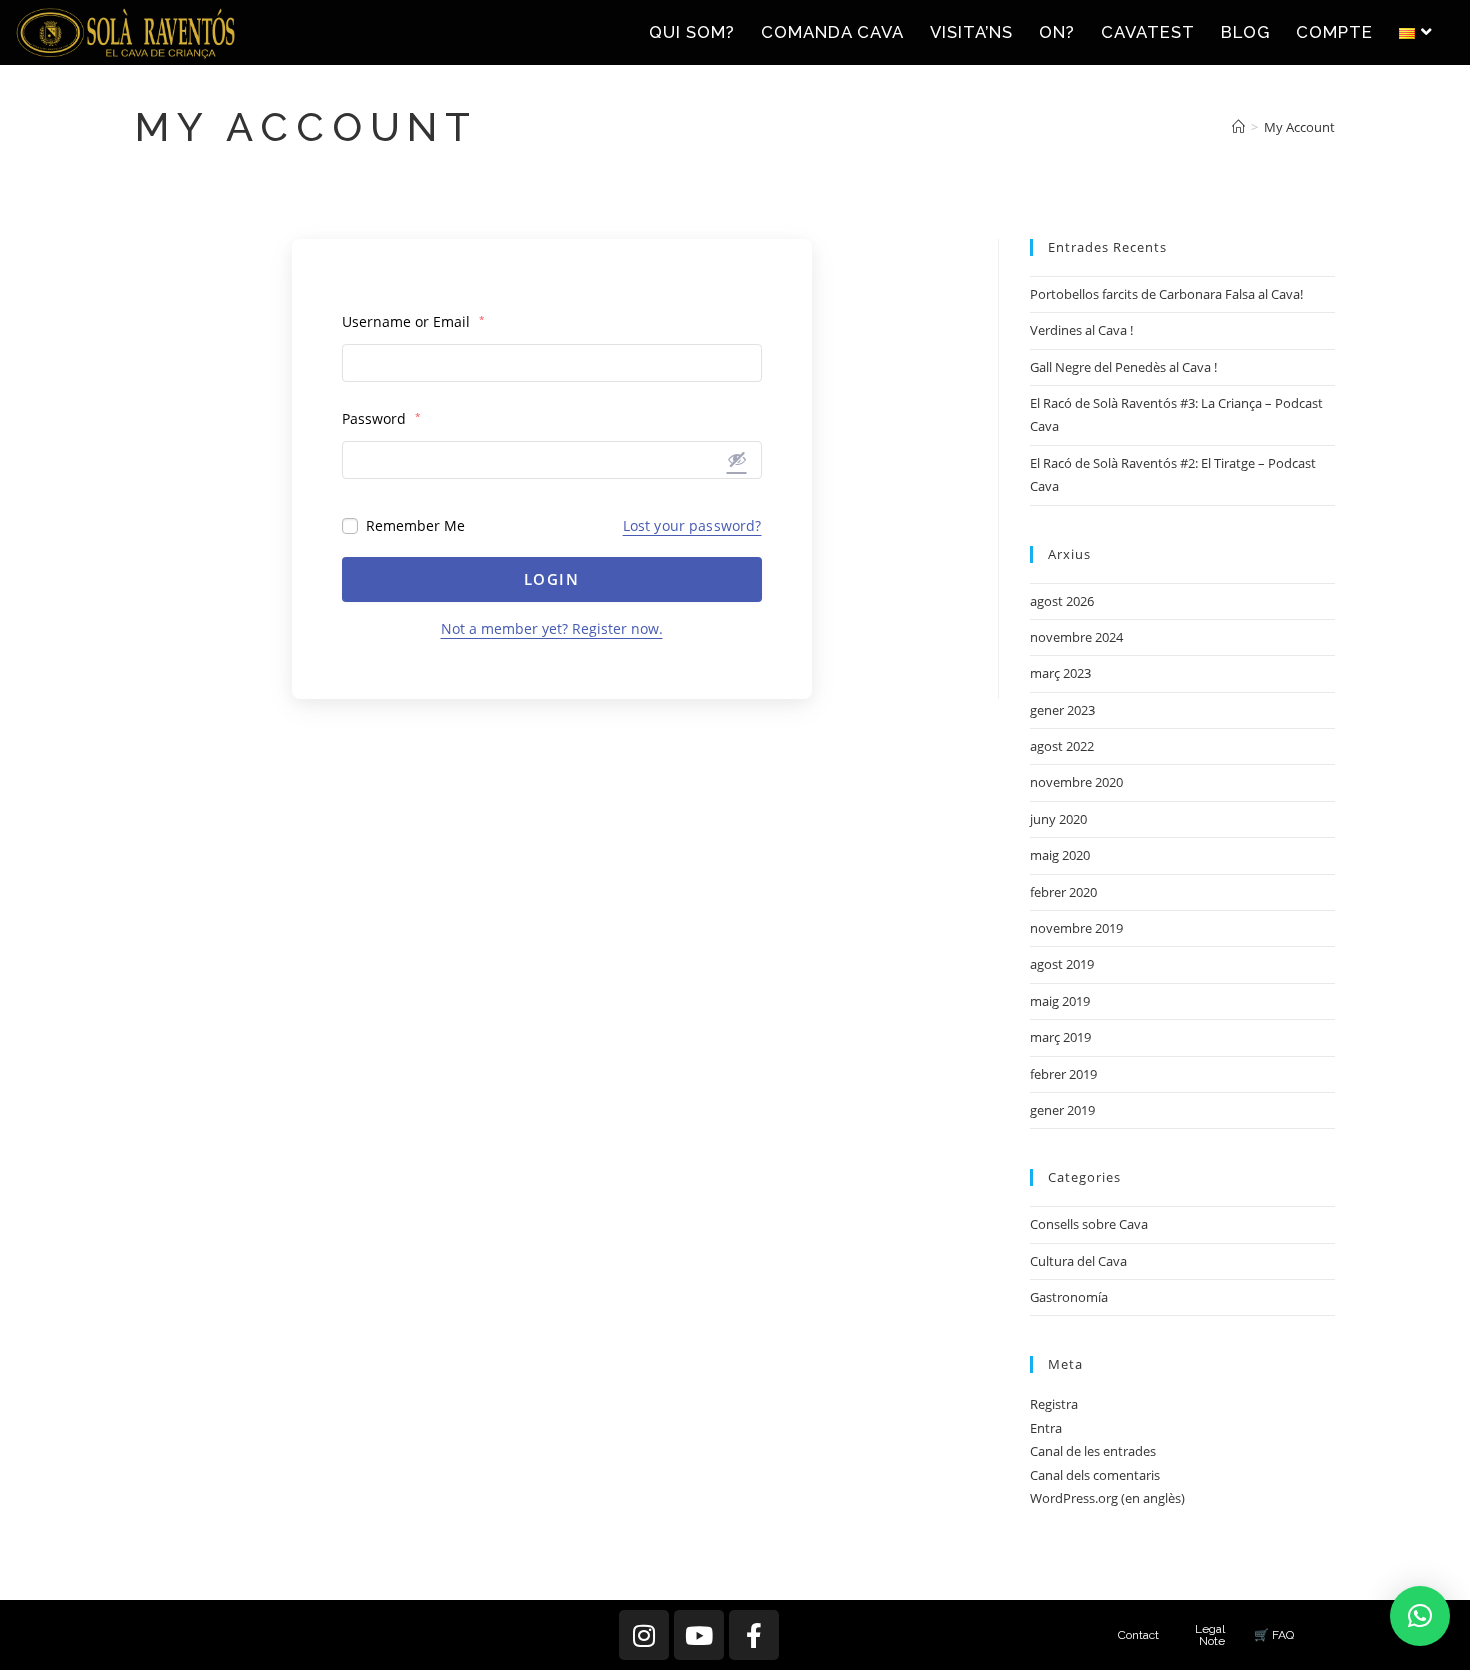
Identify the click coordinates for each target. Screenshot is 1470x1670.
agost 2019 (1062, 964)
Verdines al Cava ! (1081, 330)
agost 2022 (1062, 746)
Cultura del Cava (1078, 1261)
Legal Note (1210, 1635)
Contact (1138, 1635)
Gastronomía (1069, 1297)
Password (381, 418)
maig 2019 (1060, 1001)
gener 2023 (1062, 710)
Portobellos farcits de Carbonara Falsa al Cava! (1166, 294)
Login (552, 579)
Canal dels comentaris (1095, 1475)
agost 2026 (1062, 601)
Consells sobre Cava (1089, 1224)
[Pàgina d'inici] (1238, 127)
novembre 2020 (1076, 782)
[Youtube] (699, 1635)
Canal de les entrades (1093, 1451)
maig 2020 (1060, 855)
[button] (1420, 1616)
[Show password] (737, 459)
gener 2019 (1062, 1110)
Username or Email (413, 321)
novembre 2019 (1076, 928)
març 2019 (1060, 1037)
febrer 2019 (1063, 1074)
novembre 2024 (1076, 637)
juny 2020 (1058, 819)
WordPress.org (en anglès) (1107, 1498)
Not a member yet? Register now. (552, 628)
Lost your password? (692, 525)
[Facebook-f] (754, 1635)
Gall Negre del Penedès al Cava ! (1123, 367)
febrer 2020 (1063, 892)
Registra (1054, 1404)
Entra (1046, 1428)
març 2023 (1060, 673)
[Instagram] (644, 1635)
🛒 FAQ (1274, 1635)
